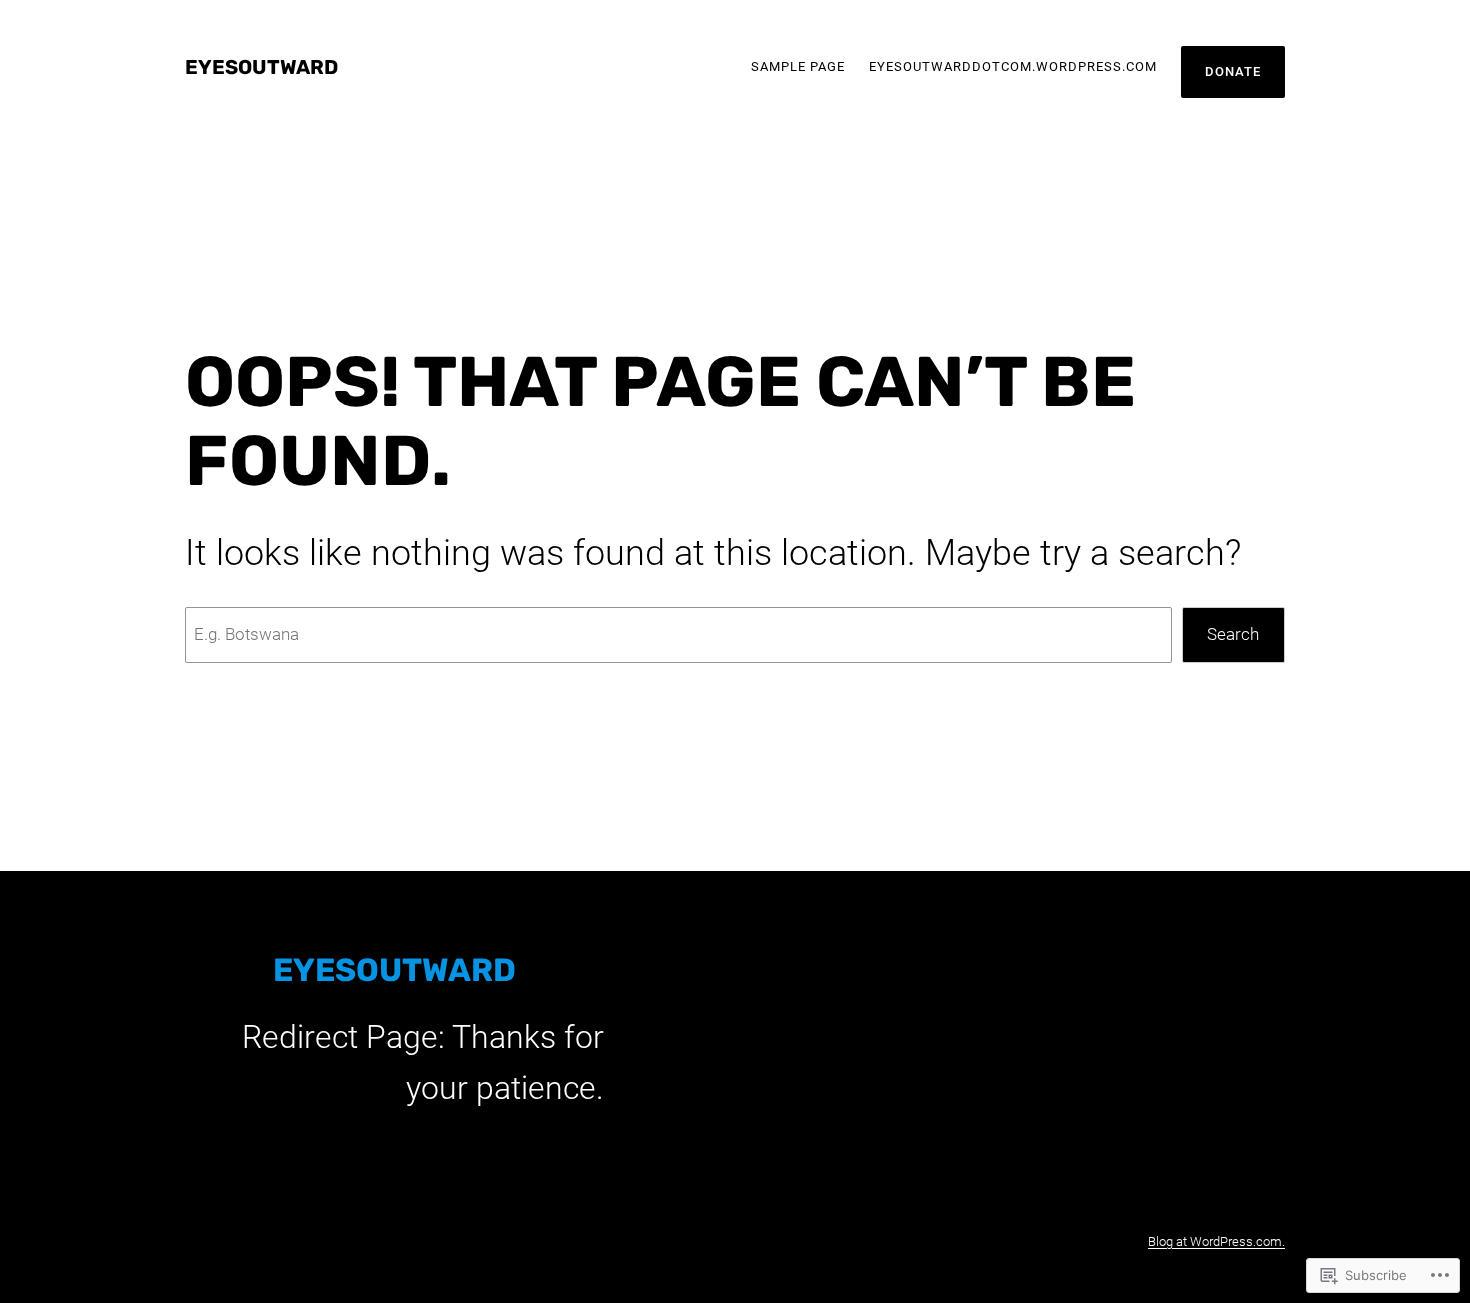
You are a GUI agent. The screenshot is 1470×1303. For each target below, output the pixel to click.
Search (1233, 634)
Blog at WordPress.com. (1216, 1241)
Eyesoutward (261, 67)
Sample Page (798, 66)
